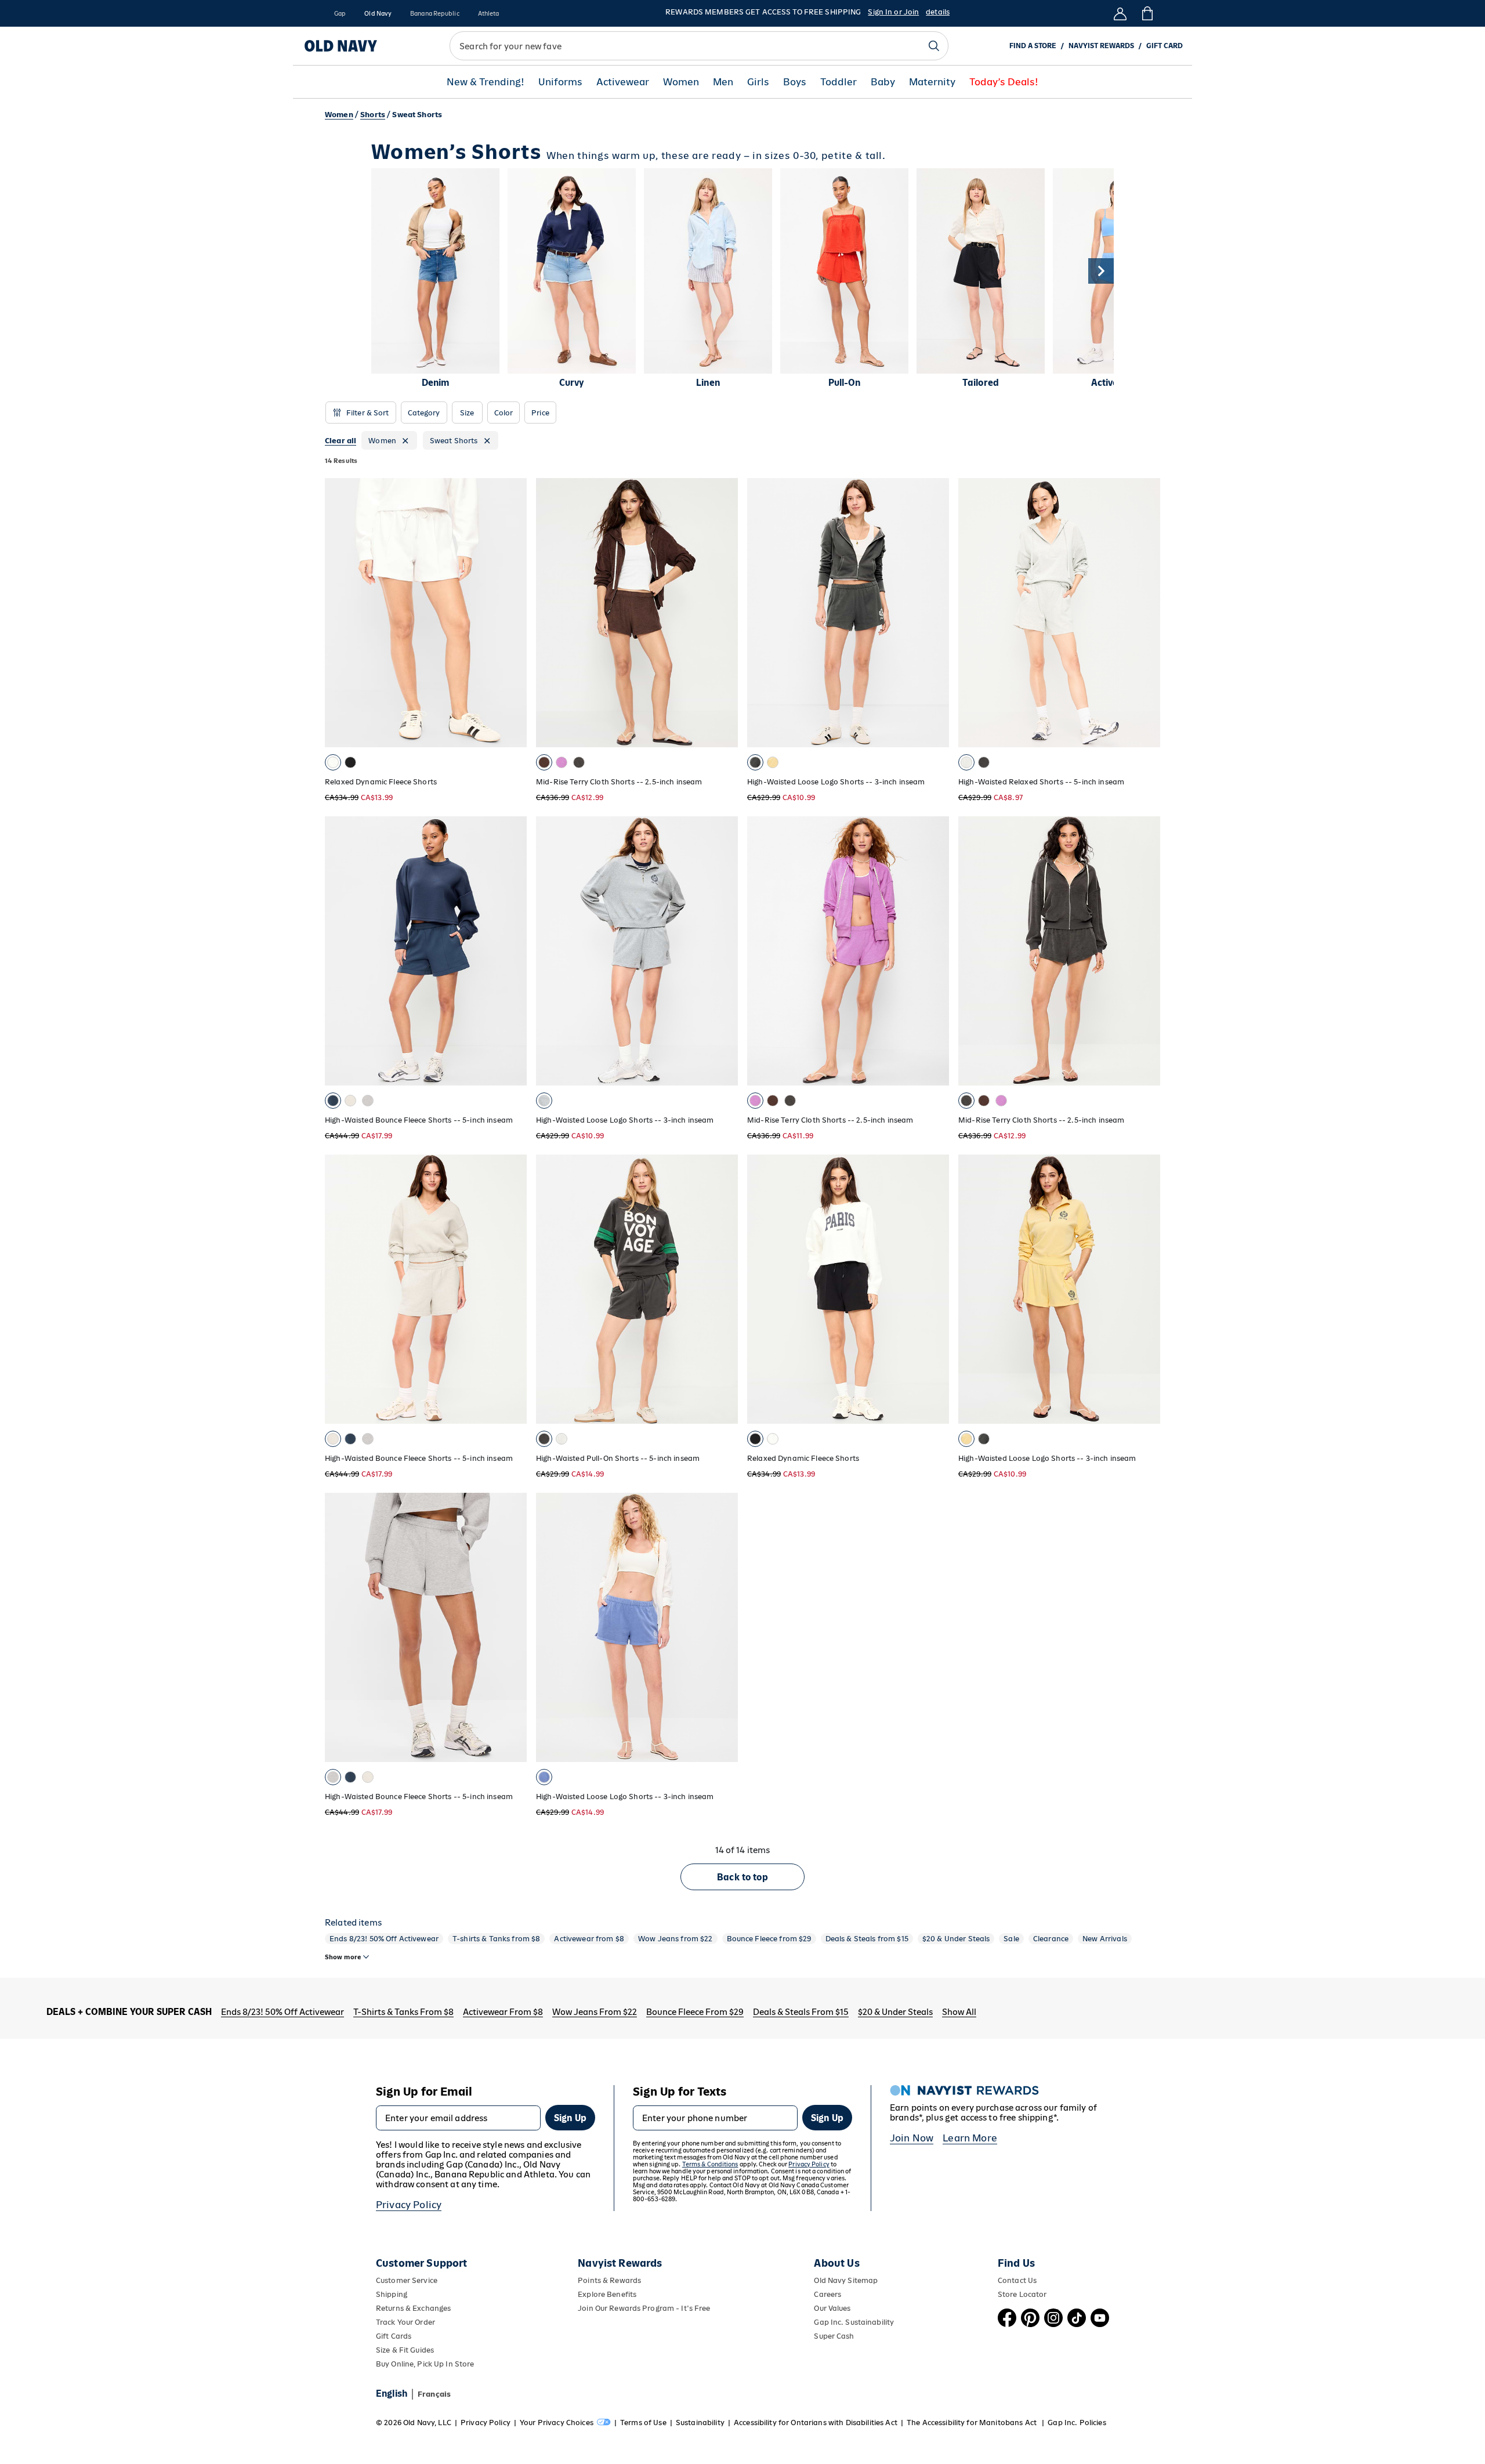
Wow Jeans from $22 (676, 1939)
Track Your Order (405, 2322)
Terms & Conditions (710, 2164)
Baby (883, 82)
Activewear (623, 82)
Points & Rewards (609, 2280)
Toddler (839, 82)
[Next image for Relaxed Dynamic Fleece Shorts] (513, 613)
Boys (795, 82)
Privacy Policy (409, 2205)
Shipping (392, 2294)
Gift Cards (394, 2336)
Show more (343, 1957)
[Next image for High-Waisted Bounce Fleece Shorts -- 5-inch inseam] (513, 951)
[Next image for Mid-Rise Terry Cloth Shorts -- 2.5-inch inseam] (724, 613)
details (938, 12)
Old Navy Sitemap (846, 2280)
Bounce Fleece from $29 (769, 1939)
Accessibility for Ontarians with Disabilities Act (816, 2423)
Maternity (932, 82)
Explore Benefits (607, 2294)
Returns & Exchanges (413, 2308)
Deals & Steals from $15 (867, 1939)
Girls (758, 82)
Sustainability (700, 2423)
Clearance (1051, 1939)
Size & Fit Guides (405, 2350)
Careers (827, 2294)
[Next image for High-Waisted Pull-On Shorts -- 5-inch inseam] (724, 1289)
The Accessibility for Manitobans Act (973, 2423)
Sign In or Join (893, 12)
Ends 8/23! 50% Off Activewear (384, 1939)
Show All (959, 2012)
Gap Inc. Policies (1077, 2423)
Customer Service (407, 2280)
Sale (1011, 1939)
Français (434, 2394)
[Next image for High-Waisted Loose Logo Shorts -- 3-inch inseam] (935, 613)
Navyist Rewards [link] (1101, 46)
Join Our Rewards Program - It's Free (644, 2308)
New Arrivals (1105, 1939)
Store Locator (1022, 2294)
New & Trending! (486, 82)
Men (723, 82)
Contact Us (1017, 2280)
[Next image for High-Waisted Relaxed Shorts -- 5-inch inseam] (1146, 613)
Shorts (373, 115)
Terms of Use (643, 2423)
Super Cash (834, 2336)
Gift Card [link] (1165, 46)
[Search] (934, 46)
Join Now (912, 2138)
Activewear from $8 (589, 1939)
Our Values (832, 2308)
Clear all (341, 441)
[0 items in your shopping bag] (1147, 13)
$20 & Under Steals (956, 1939)
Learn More (970, 2138)
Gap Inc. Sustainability (854, 2322)
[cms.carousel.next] (1101, 271)
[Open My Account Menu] (1120, 13)
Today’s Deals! (1004, 82)
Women (681, 82)
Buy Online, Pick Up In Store (425, 2364)
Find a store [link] (1033, 46)
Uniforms (560, 82)
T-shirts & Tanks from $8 (496, 1939)
